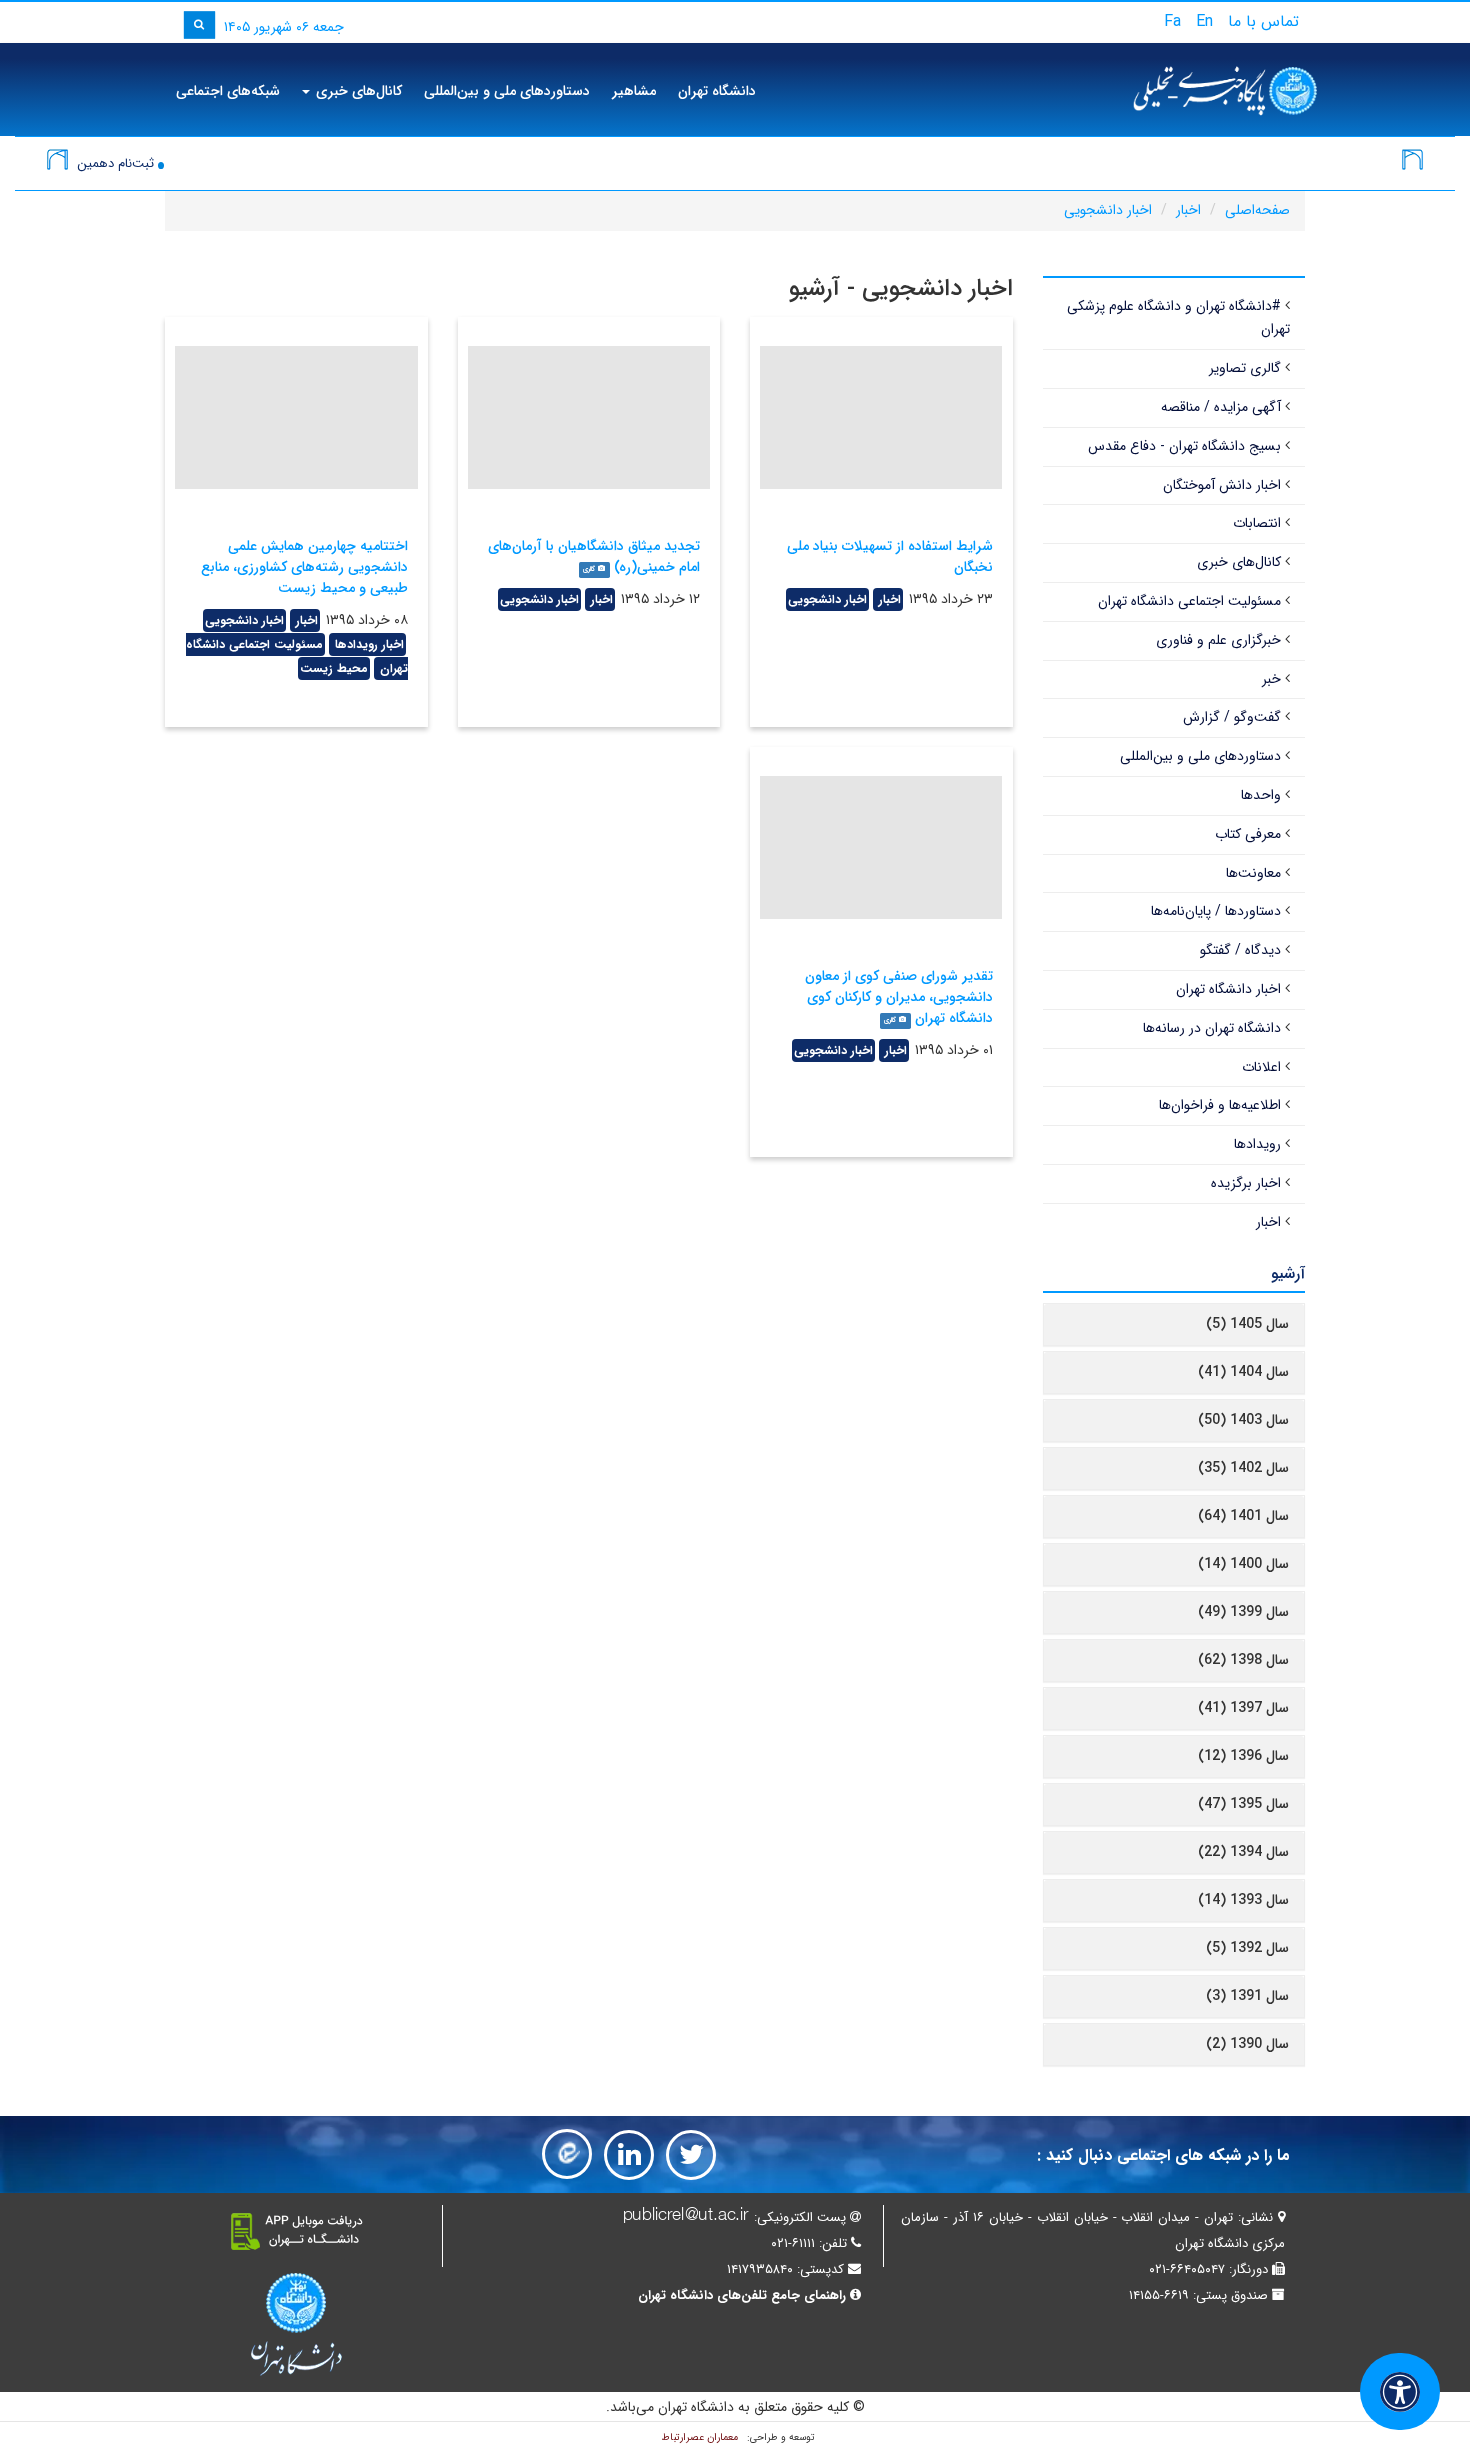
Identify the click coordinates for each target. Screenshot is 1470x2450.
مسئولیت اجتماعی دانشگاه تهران (1189, 601)
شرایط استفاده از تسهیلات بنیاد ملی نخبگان (890, 556)
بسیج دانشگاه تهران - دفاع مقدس (1184, 446)
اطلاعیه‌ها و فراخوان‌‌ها (1220, 1105)
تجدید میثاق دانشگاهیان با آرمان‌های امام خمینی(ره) (594, 556)
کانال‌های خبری (1239, 562)
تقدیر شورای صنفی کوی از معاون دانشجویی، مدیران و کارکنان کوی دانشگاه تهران (899, 997)
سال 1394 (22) (1243, 1852)
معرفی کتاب (1248, 834)
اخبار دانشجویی (1108, 210)
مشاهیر (634, 91)
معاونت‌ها (1253, 873)
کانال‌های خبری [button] (357, 91)
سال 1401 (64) (1243, 1516)
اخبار (1188, 210)
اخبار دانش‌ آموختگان (1222, 485)
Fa (1172, 21)
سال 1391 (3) (1247, 1996)
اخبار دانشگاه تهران (1228, 989)
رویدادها (1257, 1144)
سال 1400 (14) (1243, 1564)
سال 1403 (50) (1243, 1420)
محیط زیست (334, 668)
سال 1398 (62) (1243, 1660)
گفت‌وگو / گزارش (1232, 717)
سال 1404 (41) (1243, 1372)
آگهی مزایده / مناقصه (1221, 407)
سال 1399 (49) (1243, 1612)
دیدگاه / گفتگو (1240, 950)
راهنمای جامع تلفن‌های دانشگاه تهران (742, 2295)
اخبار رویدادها (367, 644)
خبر (1271, 679)
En (1204, 21)
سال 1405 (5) (1247, 1324)
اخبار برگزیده (1246, 1183)
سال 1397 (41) (1243, 1708)
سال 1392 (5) (1247, 1948)
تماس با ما (1263, 21)
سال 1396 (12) (1243, 1756)
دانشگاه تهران (717, 91)
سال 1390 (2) (1247, 2044)
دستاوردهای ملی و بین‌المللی (507, 91)
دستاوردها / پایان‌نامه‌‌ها (1216, 911)
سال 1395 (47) (1243, 1804)
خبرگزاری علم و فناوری (1218, 640)
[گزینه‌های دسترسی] (1400, 2391)
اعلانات (1261, 1067)
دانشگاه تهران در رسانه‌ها (1212, 1028)
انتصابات (1257, 523)
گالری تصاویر (1245, 368)
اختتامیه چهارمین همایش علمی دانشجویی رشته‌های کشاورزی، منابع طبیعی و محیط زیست (304, 567)
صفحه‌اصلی (1257, 210)
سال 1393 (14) (1243, 1900)
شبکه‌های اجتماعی (228, 91)
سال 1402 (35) (1243, 1468)
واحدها (1261, 795)
